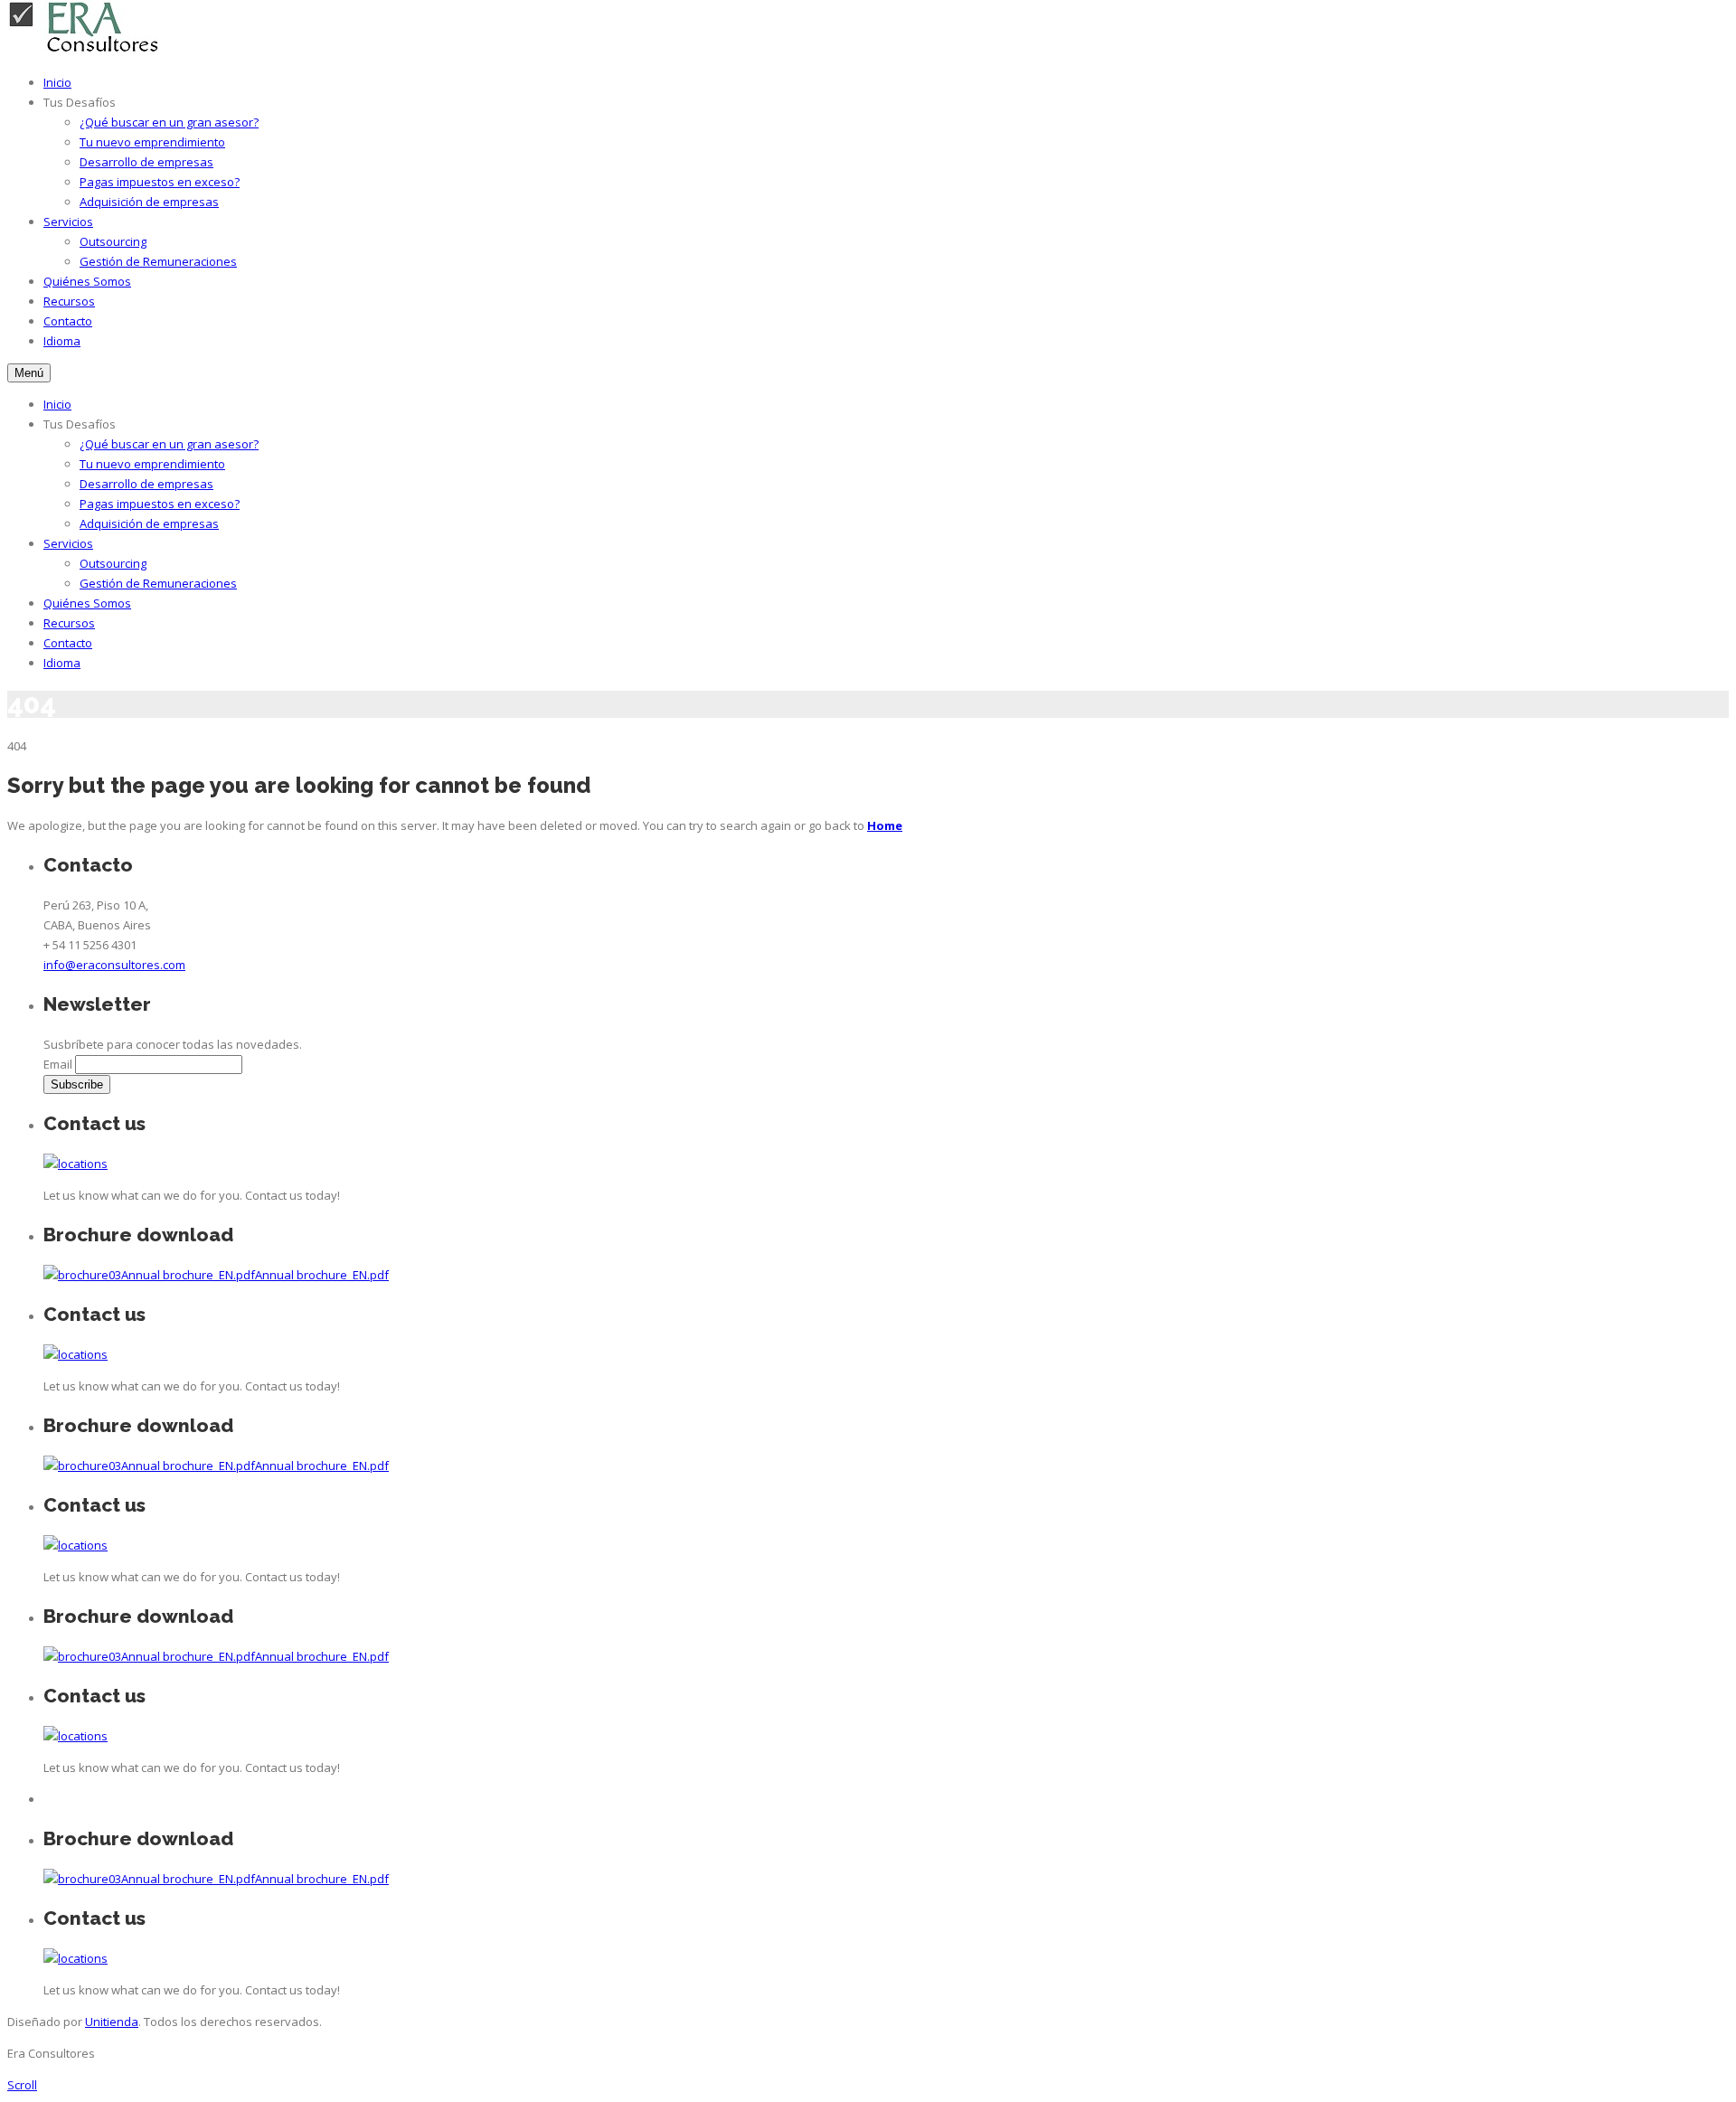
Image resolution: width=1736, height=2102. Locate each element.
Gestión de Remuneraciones (158, 261)
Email (58, 1064)
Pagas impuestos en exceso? (160, 182)
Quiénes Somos (87, 281)
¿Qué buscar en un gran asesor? (169, 122)
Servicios (68, 222)
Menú (29, 373)
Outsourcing (113, 241)
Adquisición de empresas (149, 202)
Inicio (57, 82)
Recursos (69, 301)
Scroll (22, 2085)
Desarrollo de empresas (146, 162)
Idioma (62, 341)
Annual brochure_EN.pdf (188, 1275)
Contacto (68, 321)
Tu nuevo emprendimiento (152, 142)
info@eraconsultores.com (114, 965)
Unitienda (112, 2022)
